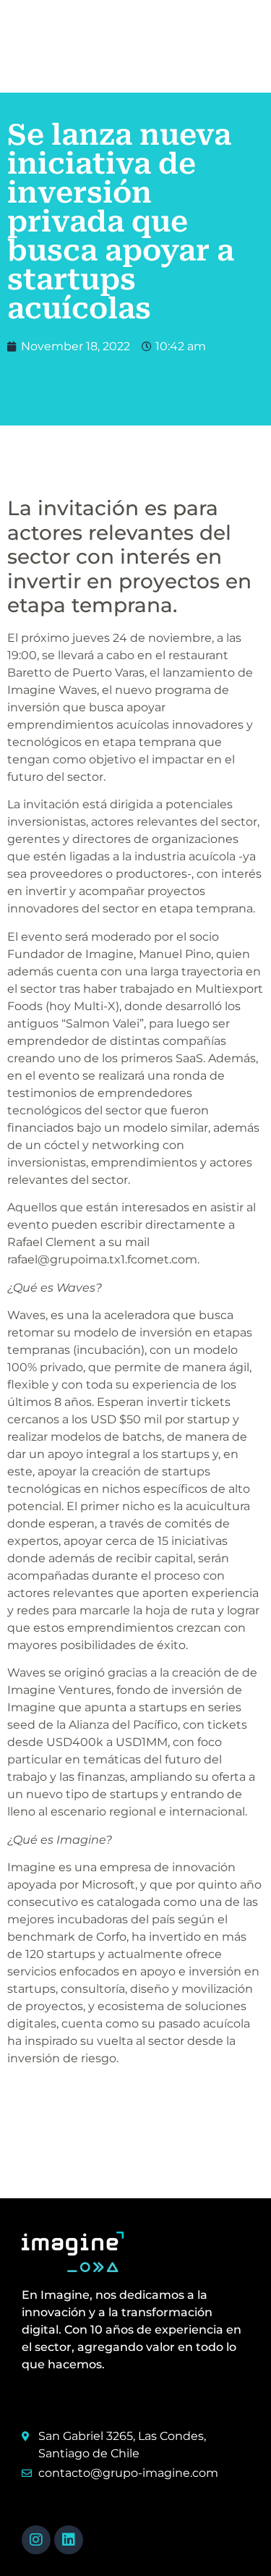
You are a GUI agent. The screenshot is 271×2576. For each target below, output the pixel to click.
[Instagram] (36, 2540)
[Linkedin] (69, 2540)
